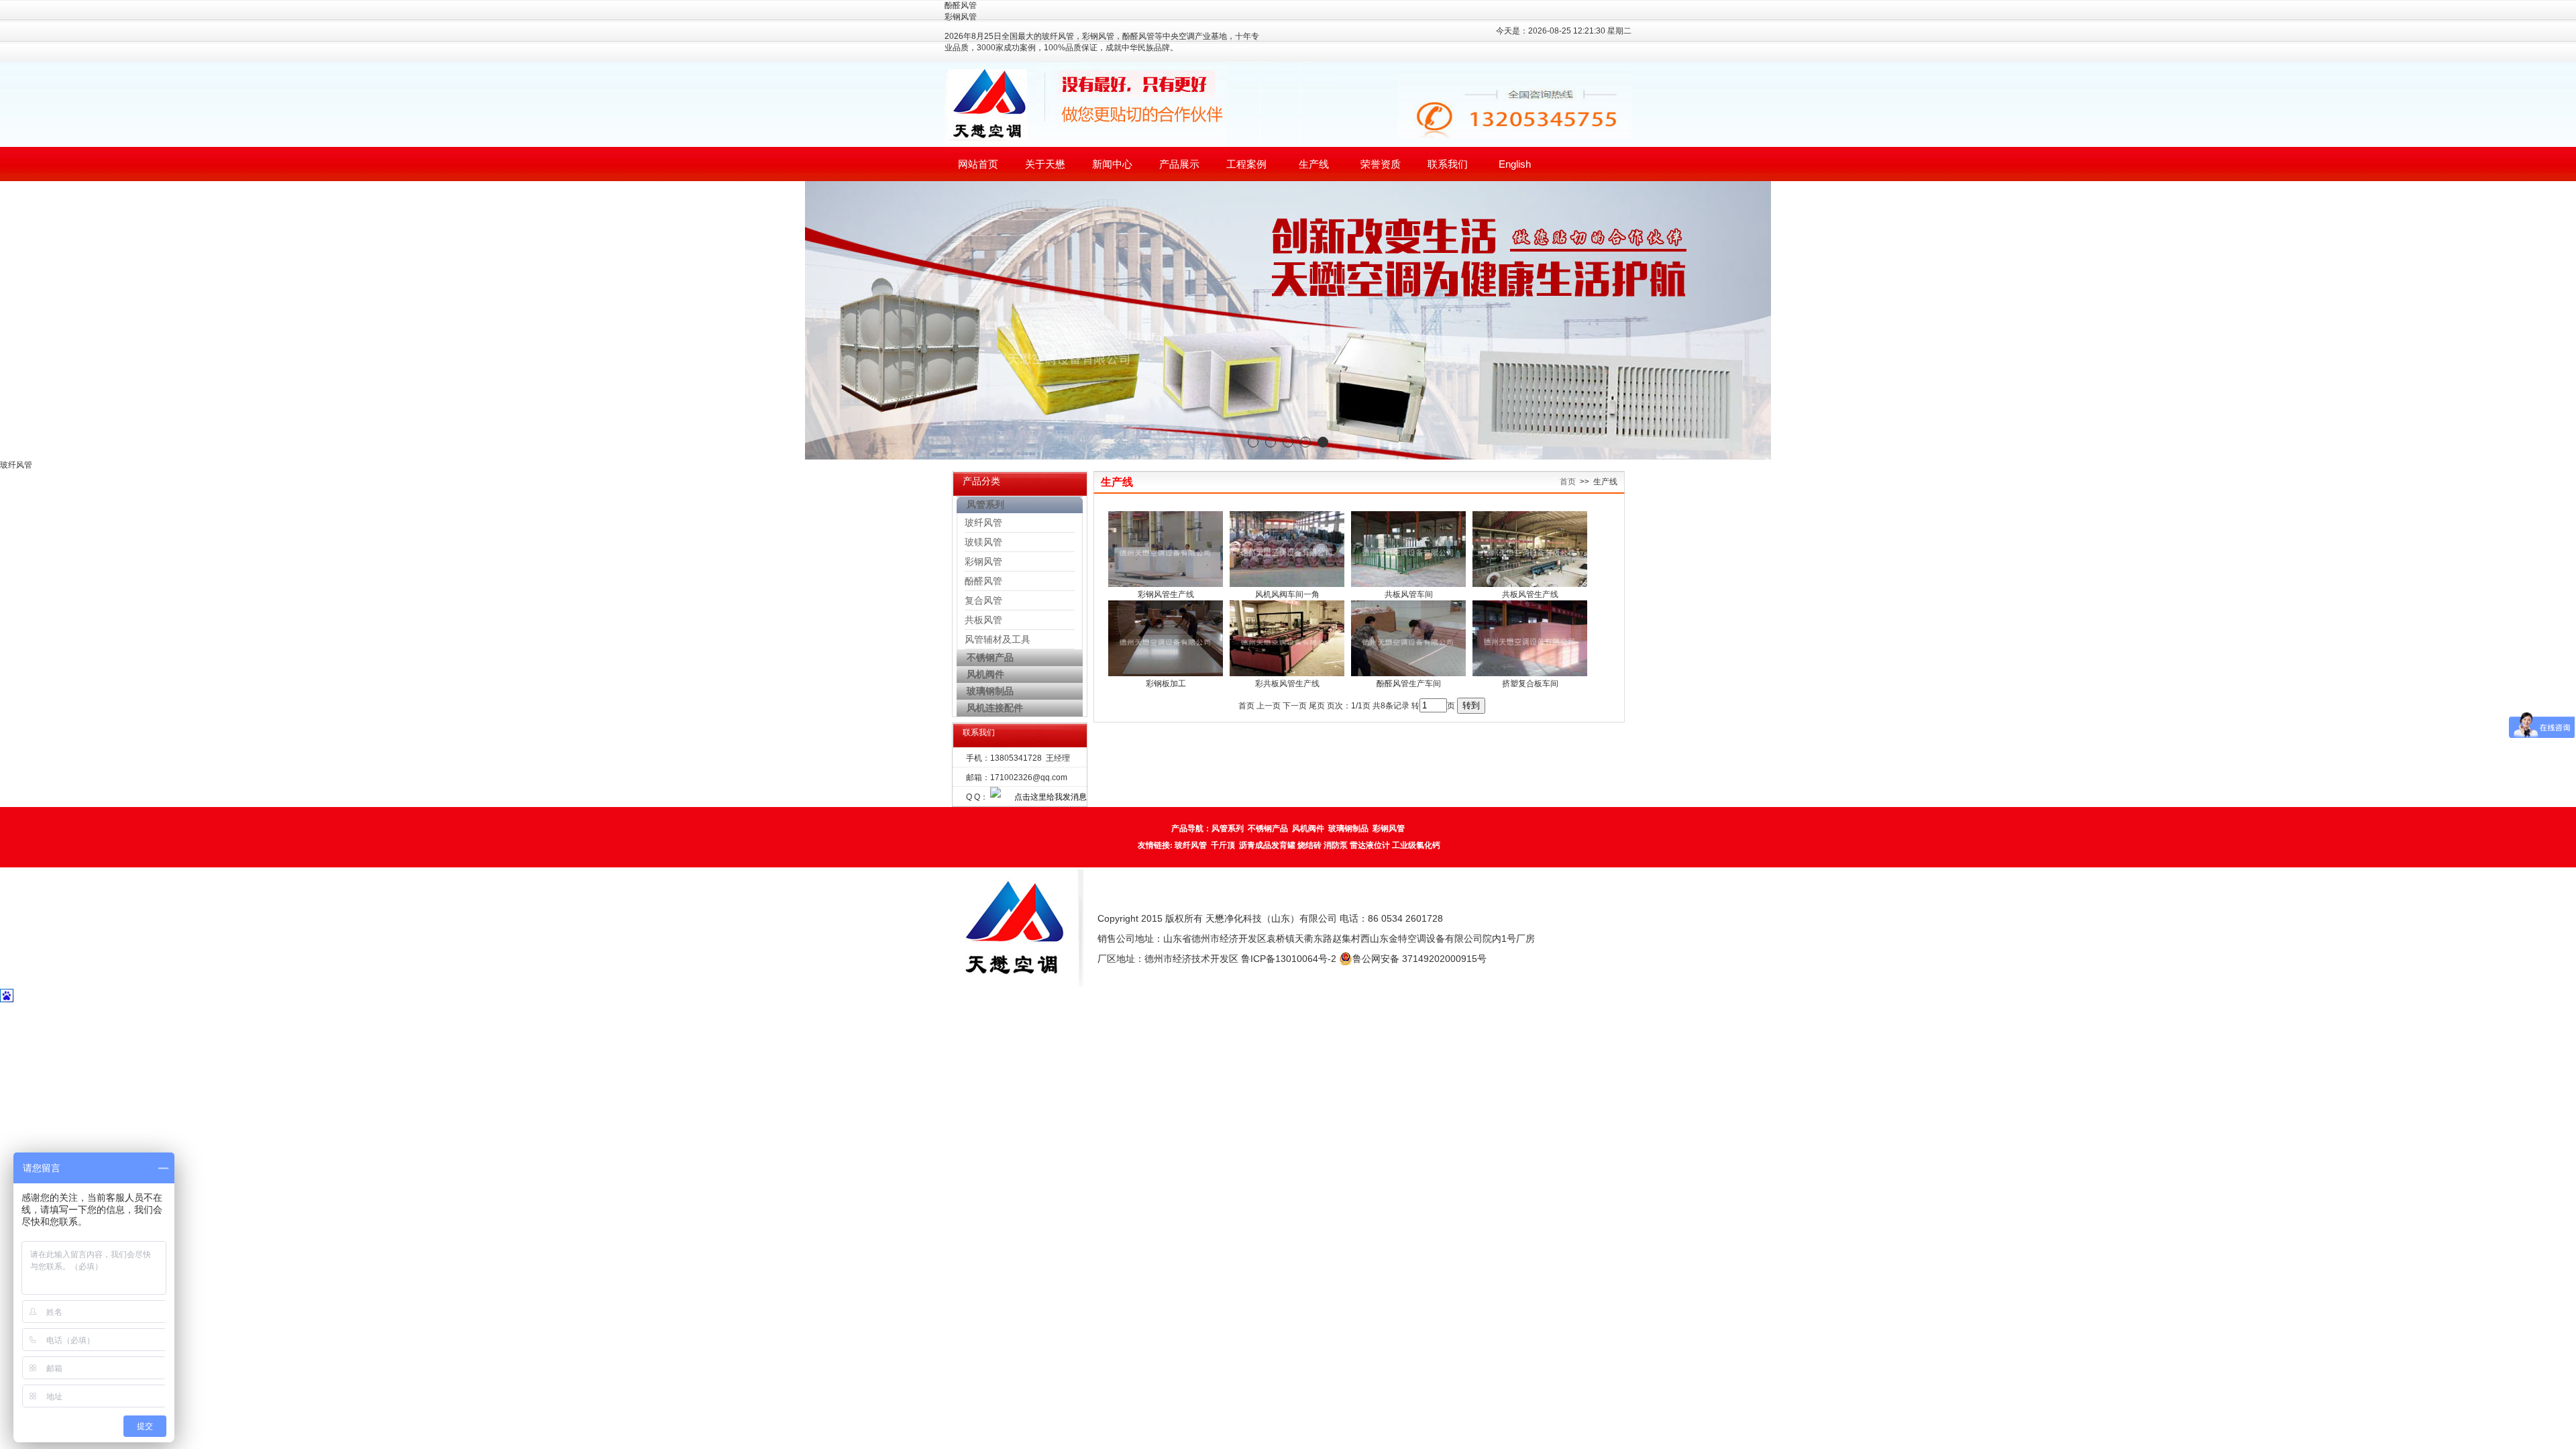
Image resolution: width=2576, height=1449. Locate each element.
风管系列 (1228, 828)
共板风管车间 (1409, 594)
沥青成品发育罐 (1267, 845)
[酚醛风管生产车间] (1408, 674)
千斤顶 (1223, 845)
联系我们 (1448, 164)
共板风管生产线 (1530, 594)
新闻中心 (1112, 164)
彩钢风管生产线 (1166, 594)
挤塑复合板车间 (1530, 684)
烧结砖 (1309, 845)
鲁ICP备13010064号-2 (1289, 959)
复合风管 (983, 600)
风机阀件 (1308, 828)
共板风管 (983, 620)
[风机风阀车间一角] (1287, 584)
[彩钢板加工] (1166, 674)
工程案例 (1246, 164)
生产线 (1314, 164)
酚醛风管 (983, 581)
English (1515, 164)
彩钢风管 (983, 561)
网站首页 (978, 164)
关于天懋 (1045, 164)
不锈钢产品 (1268, 828)
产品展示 (1179, 164)
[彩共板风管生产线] (1287, 674)
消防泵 (1336, 845)
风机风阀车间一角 (1287, 594)
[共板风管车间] (1408, 584)
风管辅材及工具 (998, 639)
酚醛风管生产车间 (1409, 684)
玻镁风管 (983, 542)
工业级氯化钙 (1416, 845)
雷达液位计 (1370, 845)
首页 (1568, 482)
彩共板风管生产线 (1287, 684)
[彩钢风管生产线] (1166, 584)
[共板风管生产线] (1530, 584)
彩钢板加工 (1166, 684)
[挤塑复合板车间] (1530, 674)
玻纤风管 (983, 523)
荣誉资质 (1381, 164)
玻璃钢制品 (1348, 828)
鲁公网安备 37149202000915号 (1419, 959)
